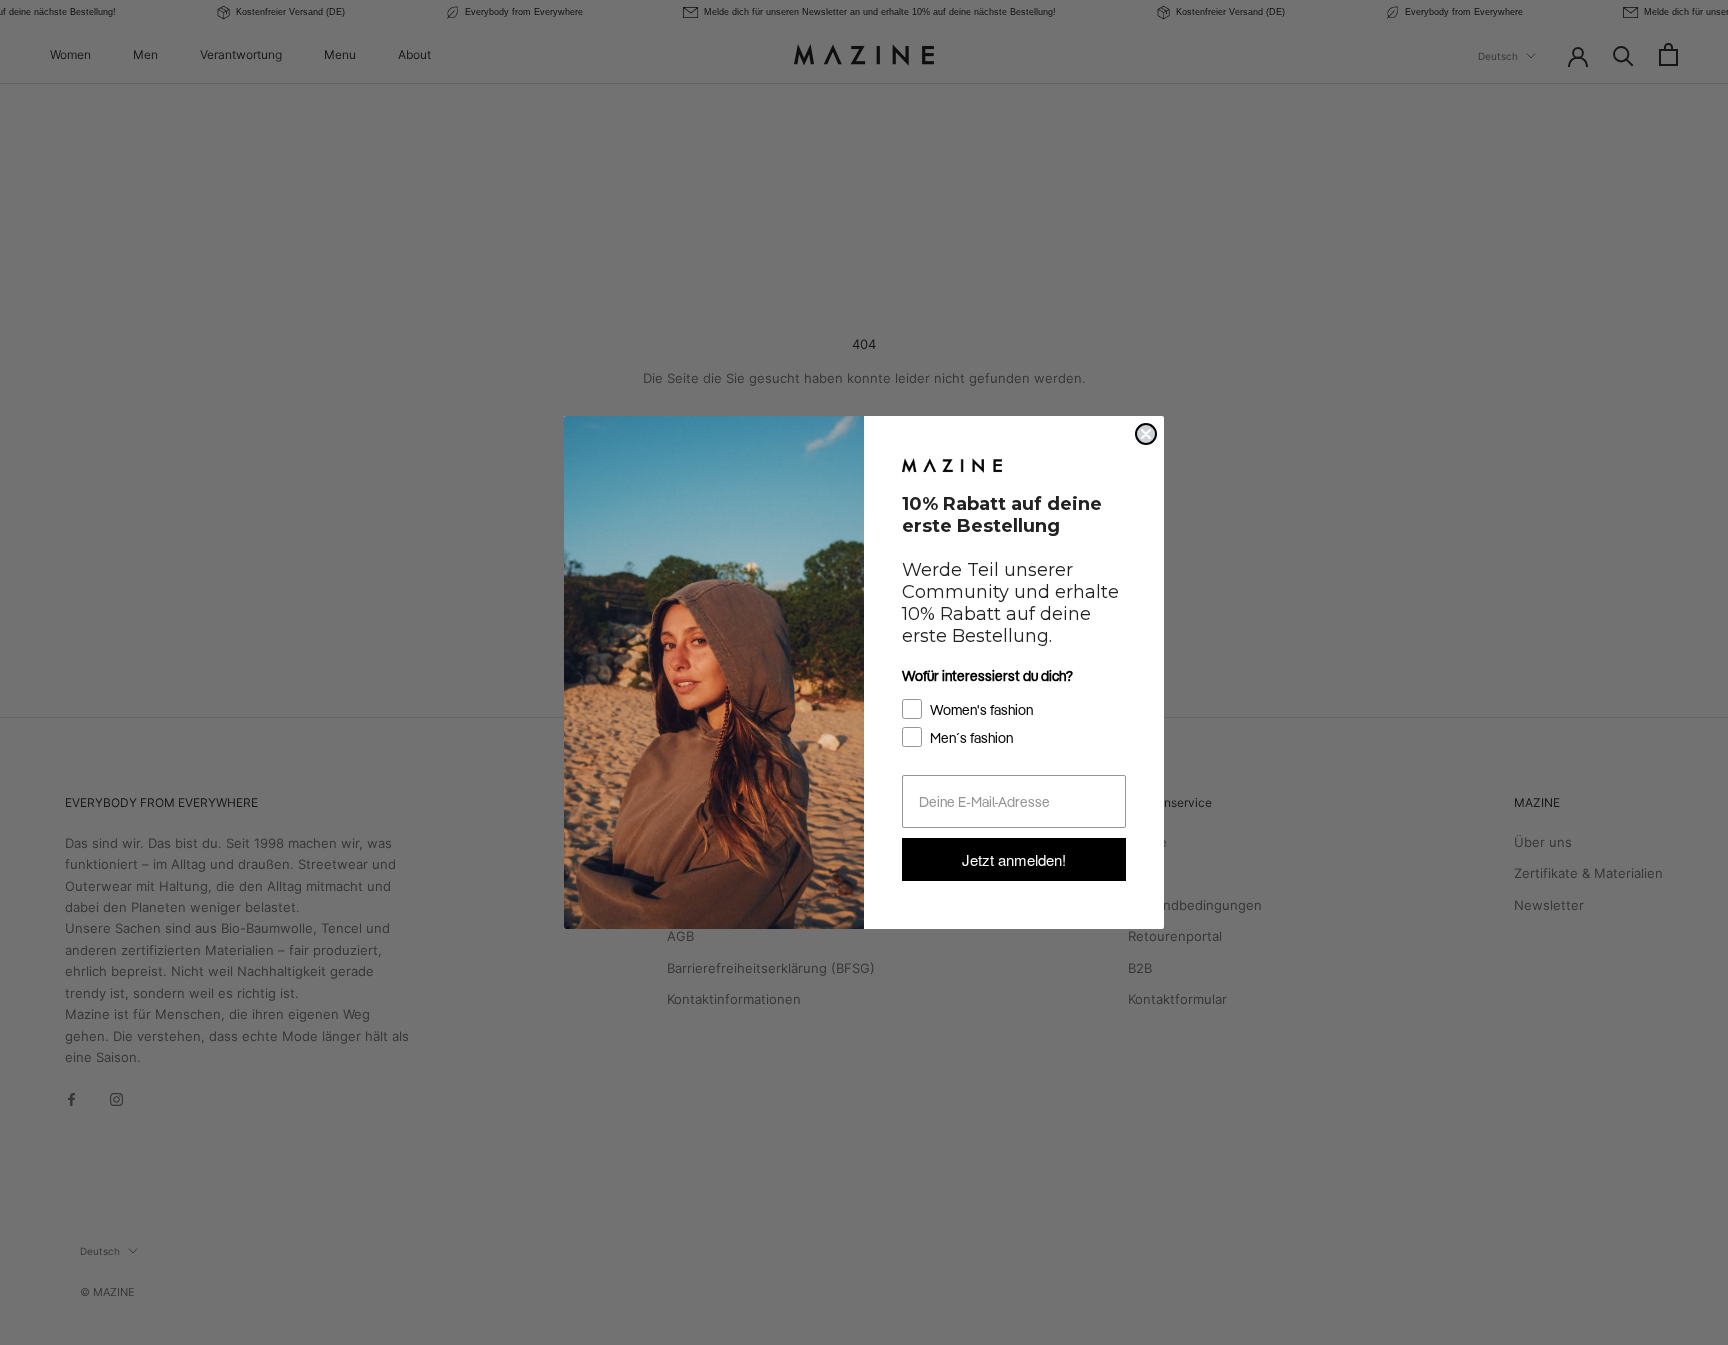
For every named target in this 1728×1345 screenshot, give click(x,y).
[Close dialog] (1146, 434)
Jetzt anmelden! (1014, 859)
